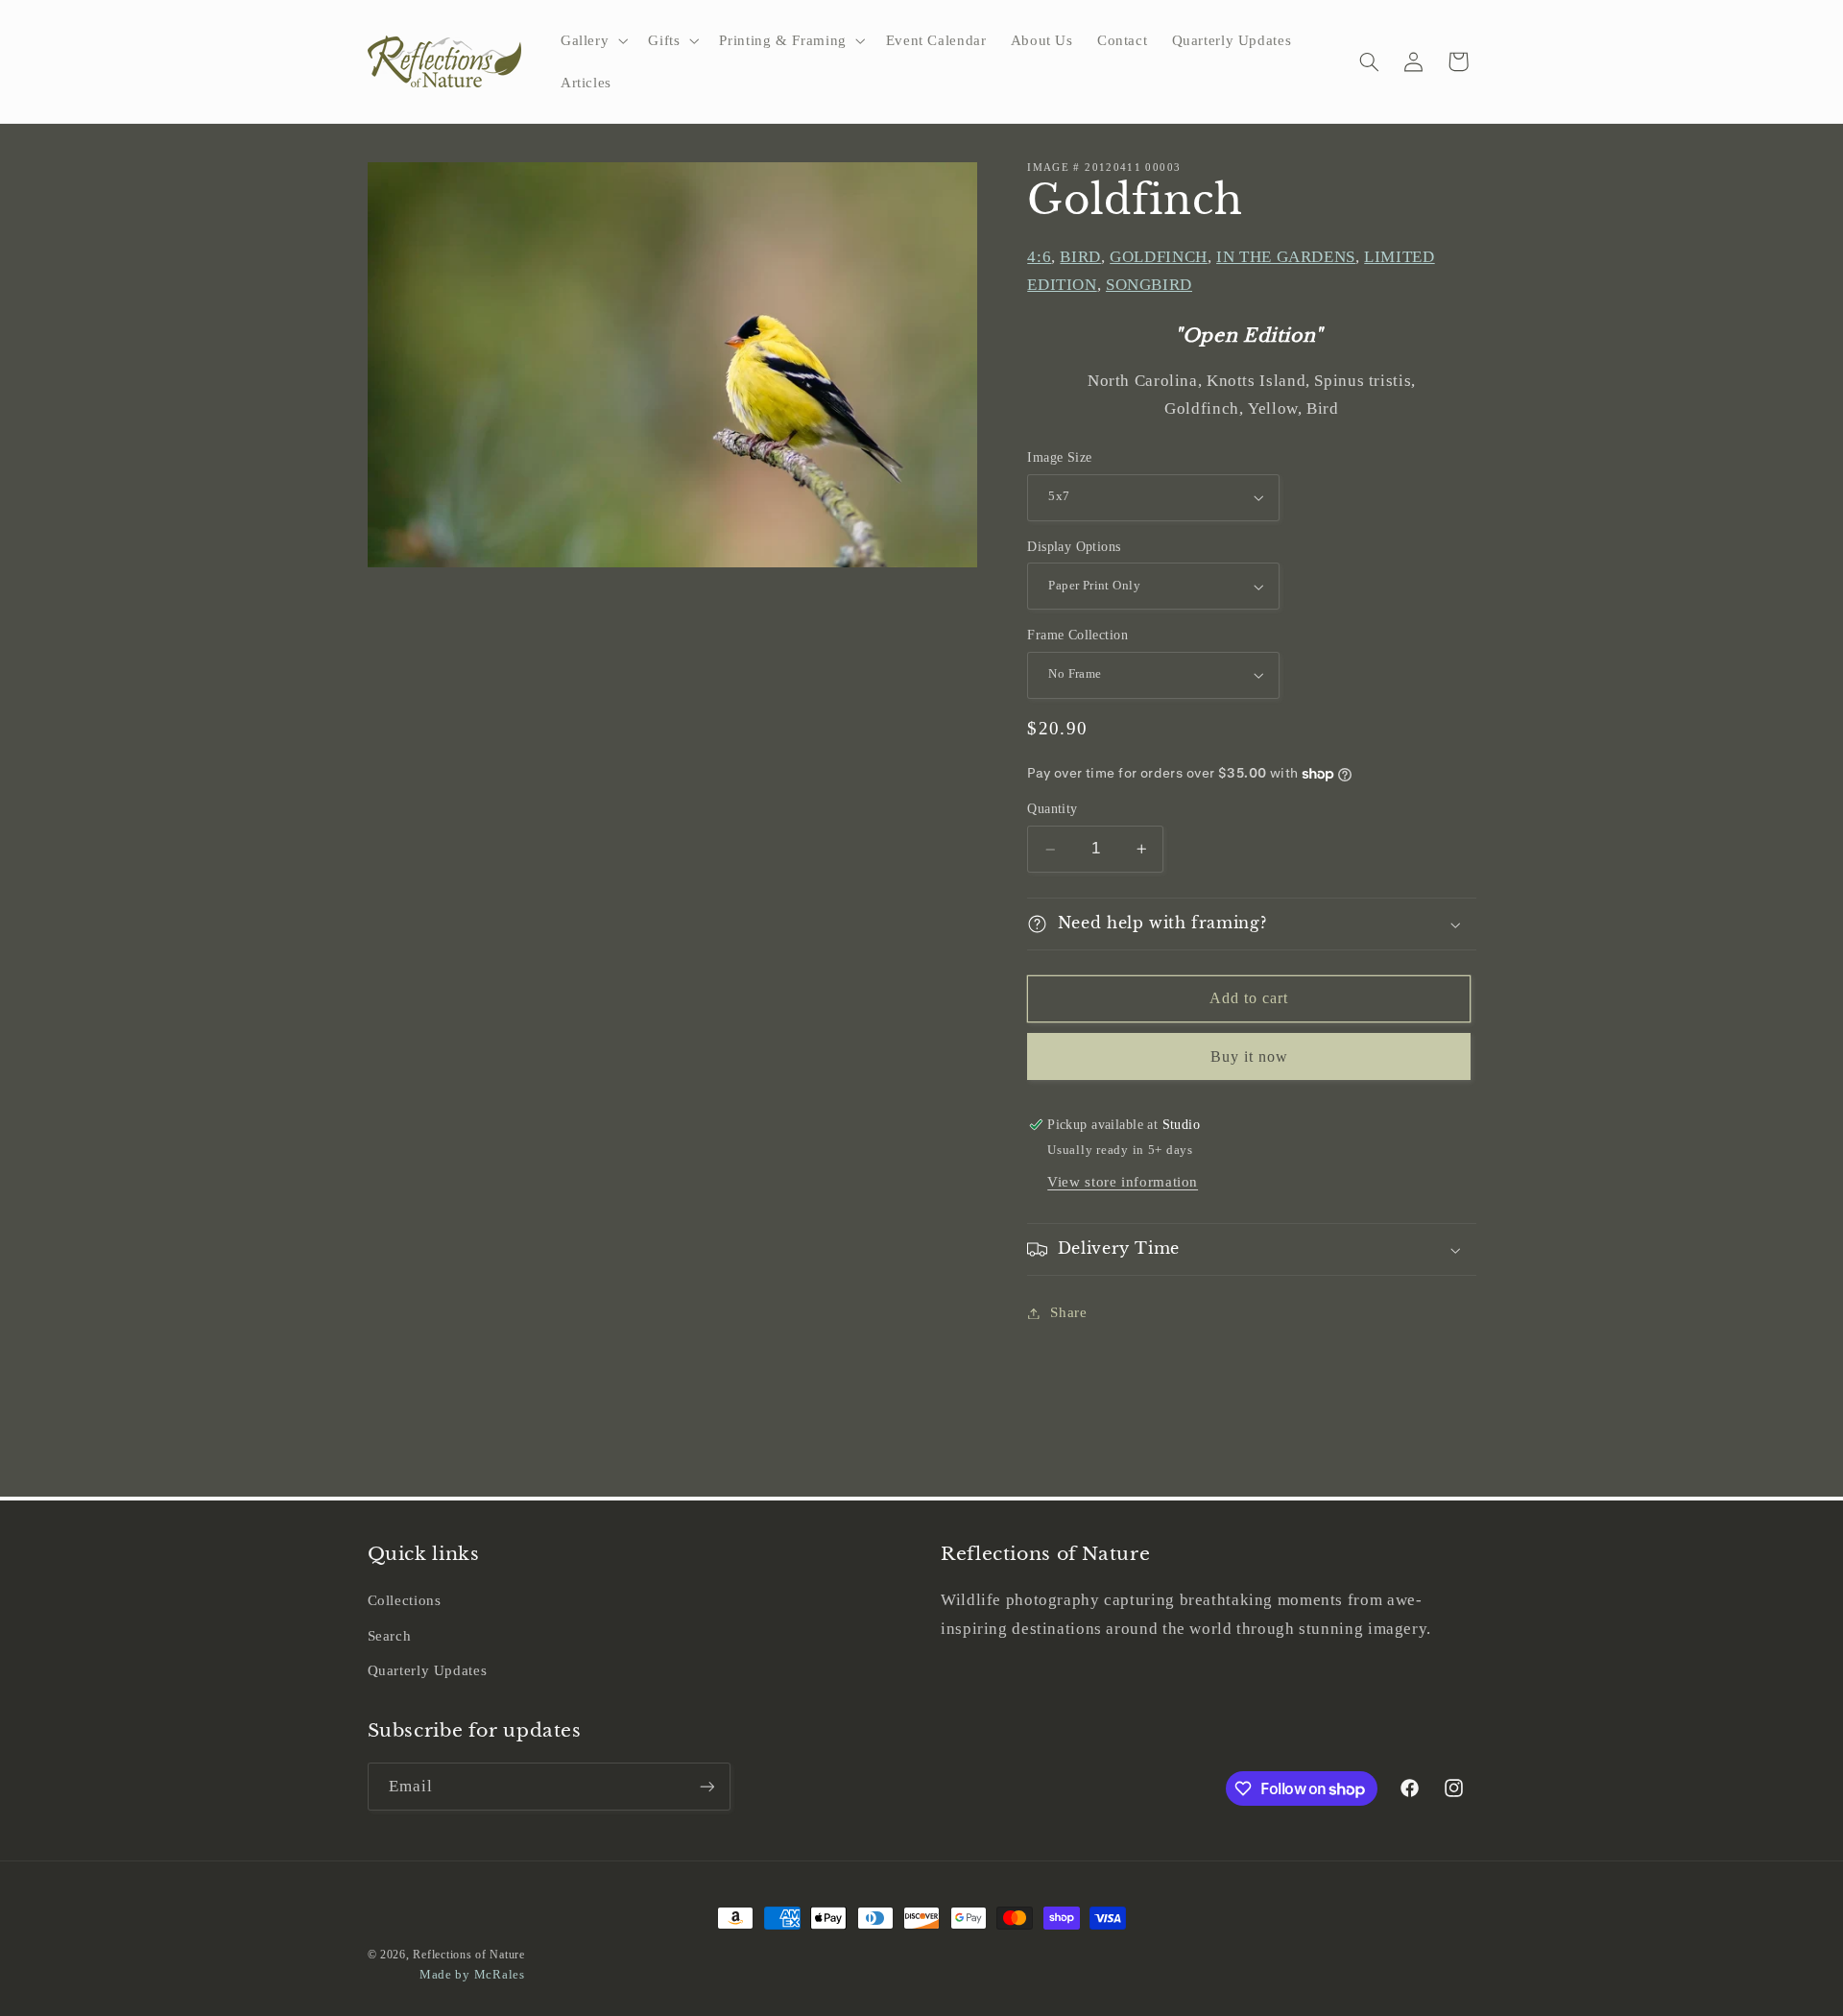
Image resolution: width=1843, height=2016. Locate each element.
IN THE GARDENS (1286, 257)
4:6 (1039, 257)
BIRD (1080, 257)
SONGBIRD (1149, 286)
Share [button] (1068, 1312)
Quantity (1052, 810)
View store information (1123, 1182)
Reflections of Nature (468, 1955)
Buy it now (1250, 1056)
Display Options (1074, 547)
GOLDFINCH (1159, 257)
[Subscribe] (706, 1786)
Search (390, 1636)
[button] (592, 40)
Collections (405, 1600)
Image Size (1059, 457)
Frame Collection (1077, 635)
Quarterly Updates (428, 1670)
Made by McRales (472, 1975)
